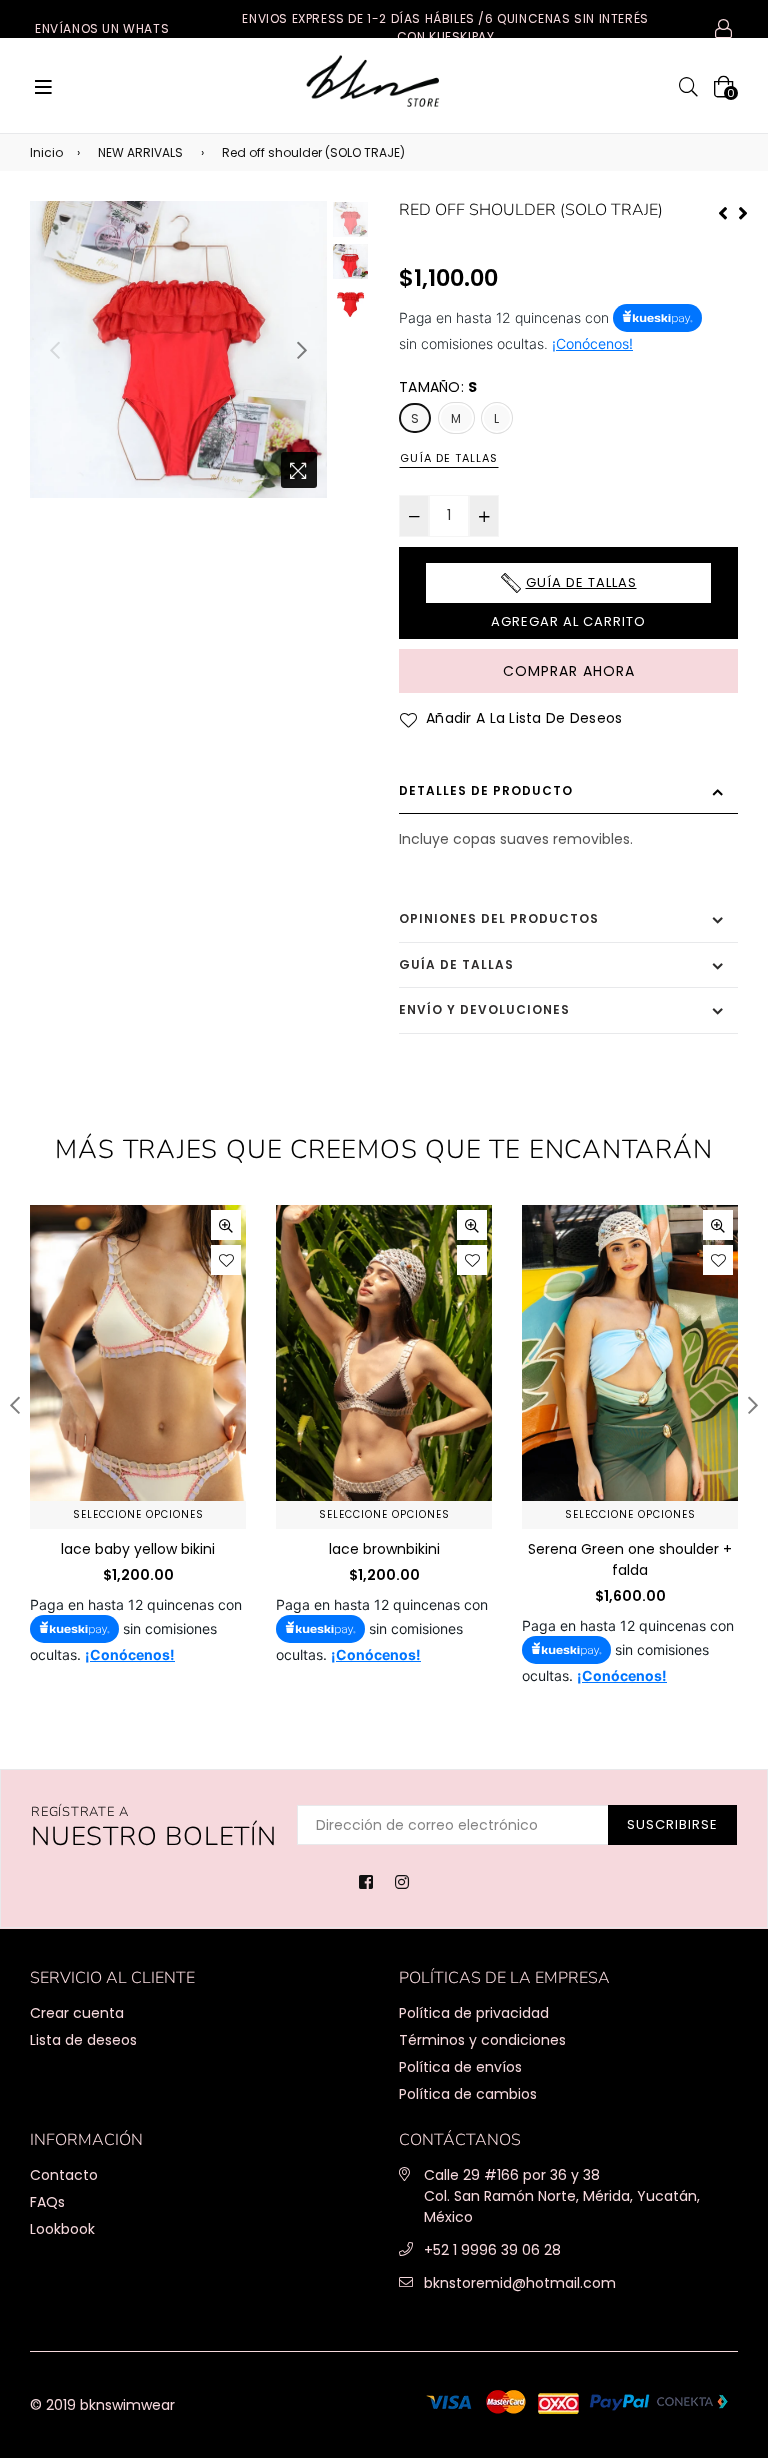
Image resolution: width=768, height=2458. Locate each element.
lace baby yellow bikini (138, 1549)
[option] (178, 349)
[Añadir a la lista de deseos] (226, 1260)
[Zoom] (299, 470)
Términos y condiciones (482, 2040)
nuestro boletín (154, 1828)
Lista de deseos (83, 2040)
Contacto (64, 2175)
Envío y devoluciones (484, 1009)
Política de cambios (468, 2094)
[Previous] (723, 211)
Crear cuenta (77, 2013)
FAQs (47, 2202)
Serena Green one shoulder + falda (630, 1559)
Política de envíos (460, 2067)
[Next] (743, 211)
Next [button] (302, 350)
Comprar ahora (569, 671)
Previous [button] (55, 350)
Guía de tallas (449, 458)
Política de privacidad (474, 2013)
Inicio (46, 152)
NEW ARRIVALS (140, 152)
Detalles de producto (486, 790)
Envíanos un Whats (102, 28)
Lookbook (62, 2229)
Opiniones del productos (499, 918)
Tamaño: (438, 387)
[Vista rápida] (226, 1225)
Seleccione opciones (138, 1514)
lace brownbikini (384, 1549)
